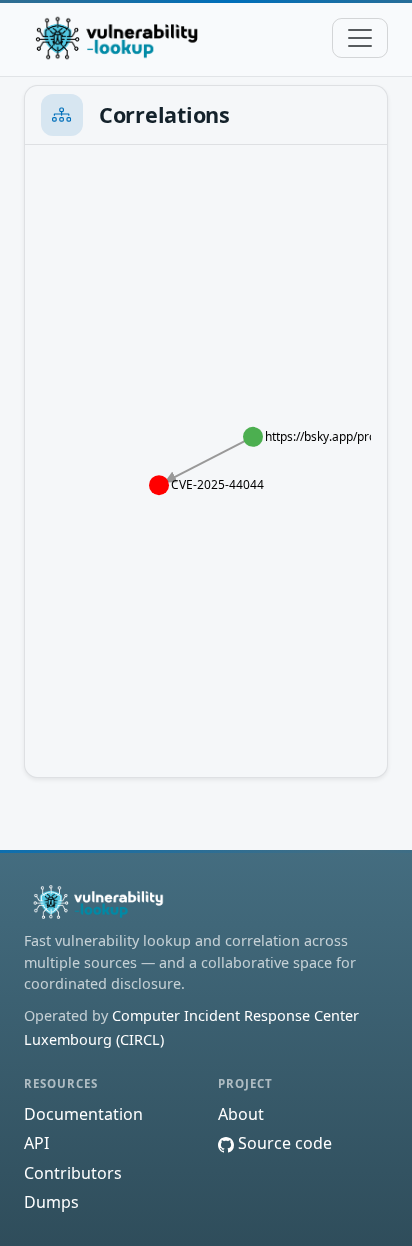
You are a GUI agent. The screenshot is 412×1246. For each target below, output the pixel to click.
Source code (283, 1143)
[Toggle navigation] (360, 38)
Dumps (51, 1202)
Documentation (83, 1114)
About (241, 1114)
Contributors (73, 1173)
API (36, 1143)
